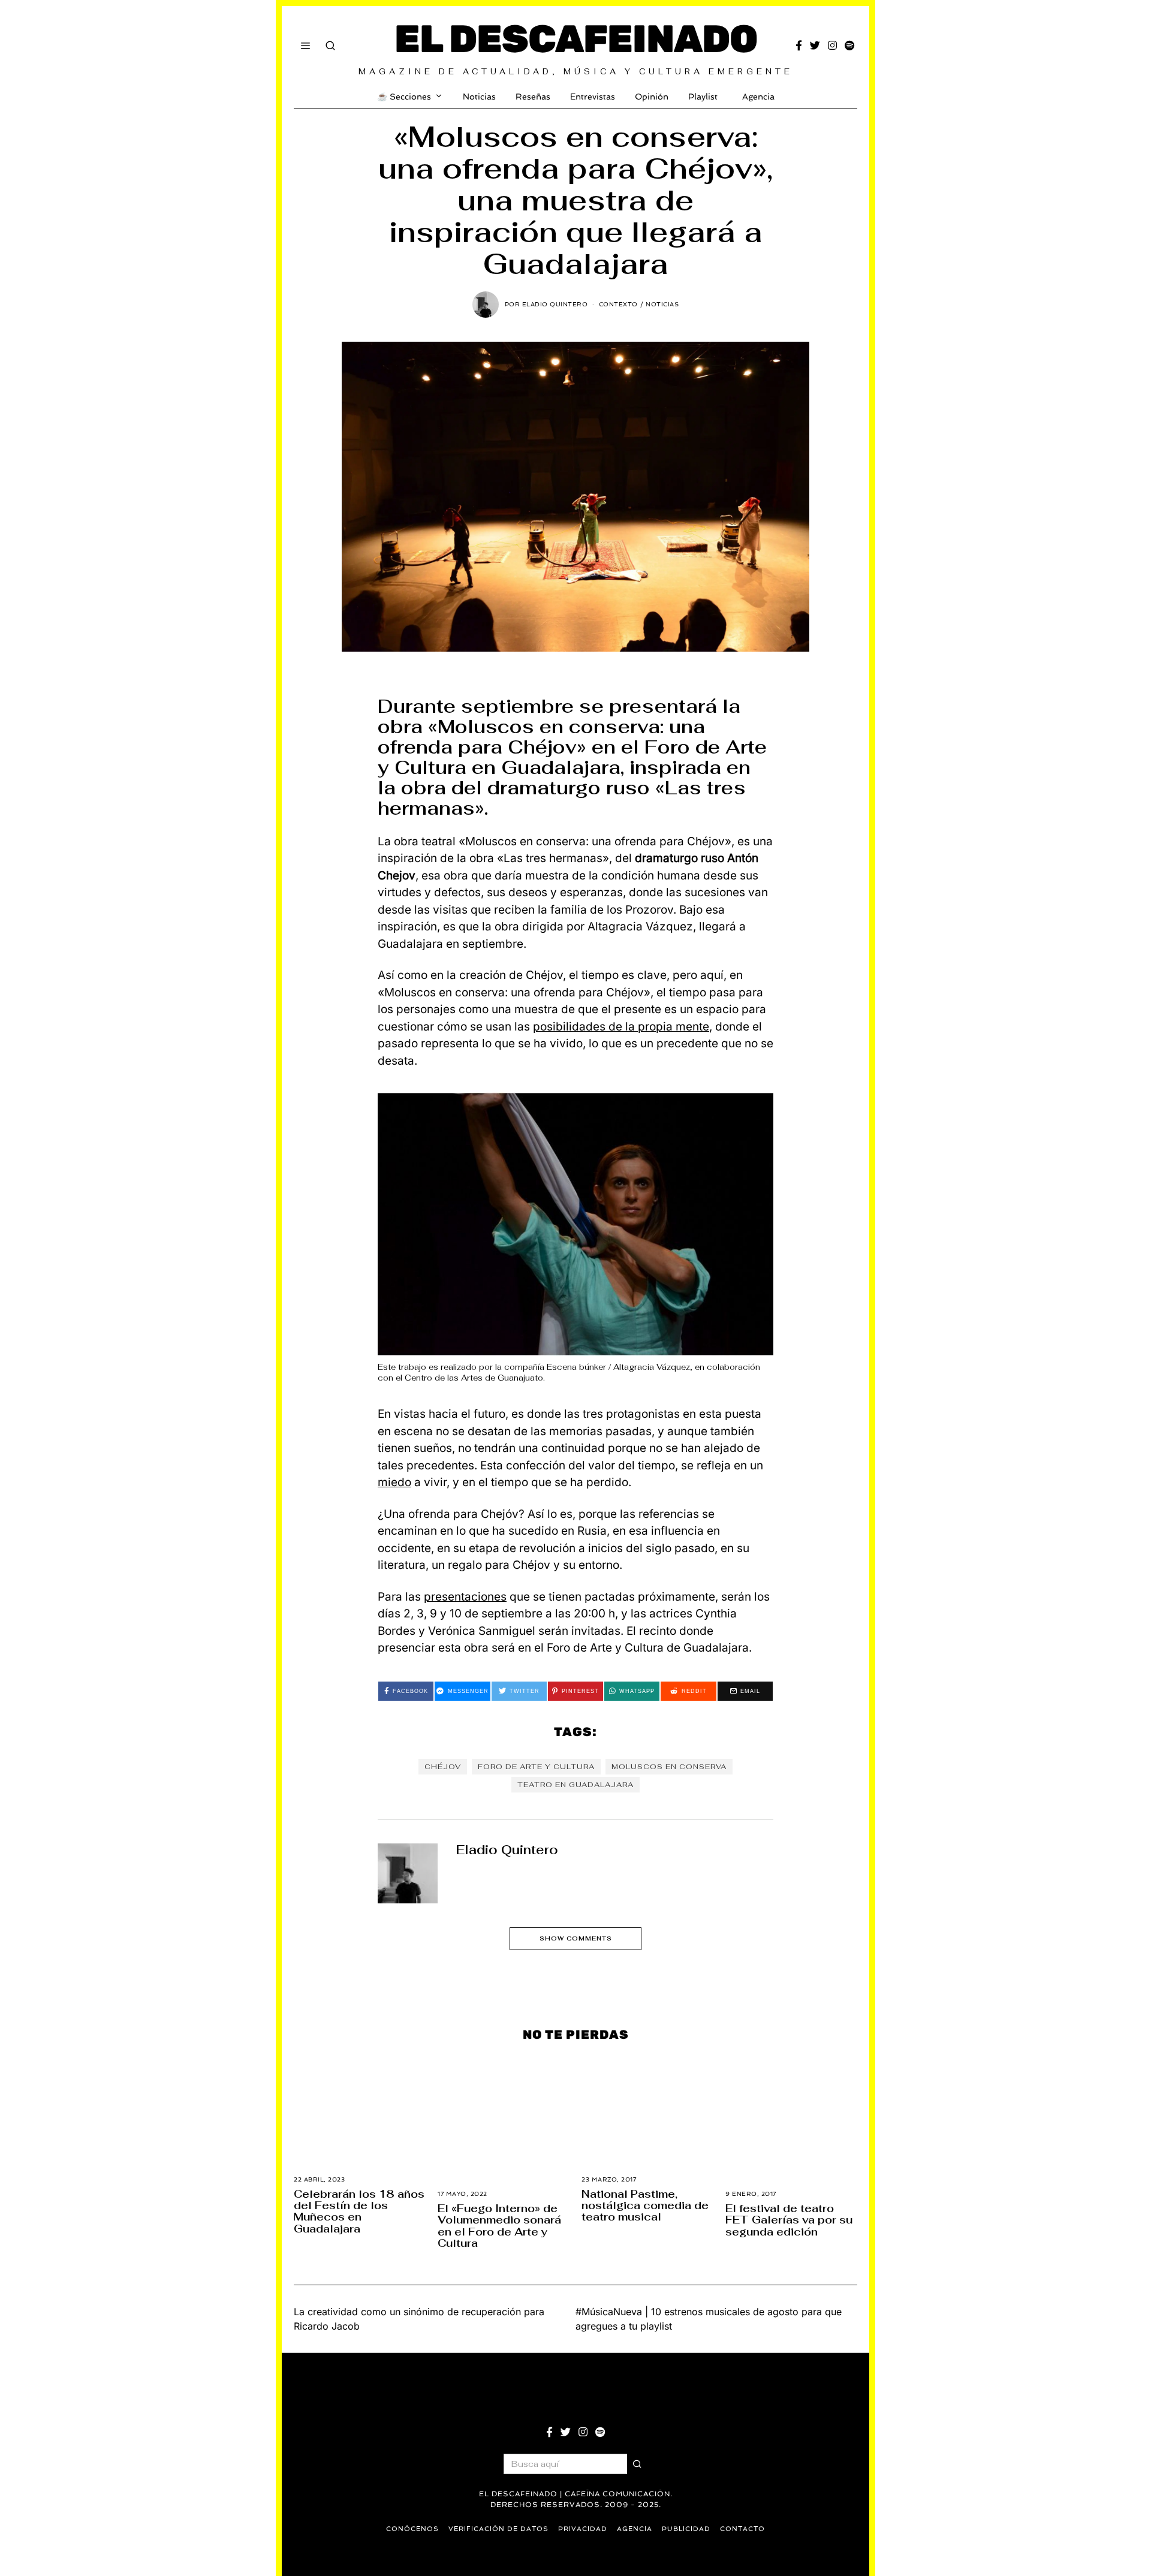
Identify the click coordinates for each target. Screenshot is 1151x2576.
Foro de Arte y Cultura (536, 1767)
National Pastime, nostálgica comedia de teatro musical (645, 2206)
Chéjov (443, 1767)
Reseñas (533, 97)
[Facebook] (799, 46)
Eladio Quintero (507, 1850)
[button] (637, 2464)
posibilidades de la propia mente (621, 1027)
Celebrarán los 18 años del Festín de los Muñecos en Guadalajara (359, 2211)
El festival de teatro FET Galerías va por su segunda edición (789, 2220)
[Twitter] (815, 46)
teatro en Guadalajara (575, 1785)
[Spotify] (849, 46)
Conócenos (412, 2529)
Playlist (703, 97)
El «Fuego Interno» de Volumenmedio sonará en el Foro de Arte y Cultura (499, 2226)
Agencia (758, 97)
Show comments (576, 1938)
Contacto (742, 2529)
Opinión (652, 97)
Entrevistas (593, 97)
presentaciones (465, 1597)
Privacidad (583, 2529)
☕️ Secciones (404, 97)
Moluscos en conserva (669, 1767)
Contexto (618, 304)
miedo (394, 1482)
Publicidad (686, 2529)
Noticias (479, 97)
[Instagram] (832, 46)
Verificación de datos (498, 2529)
